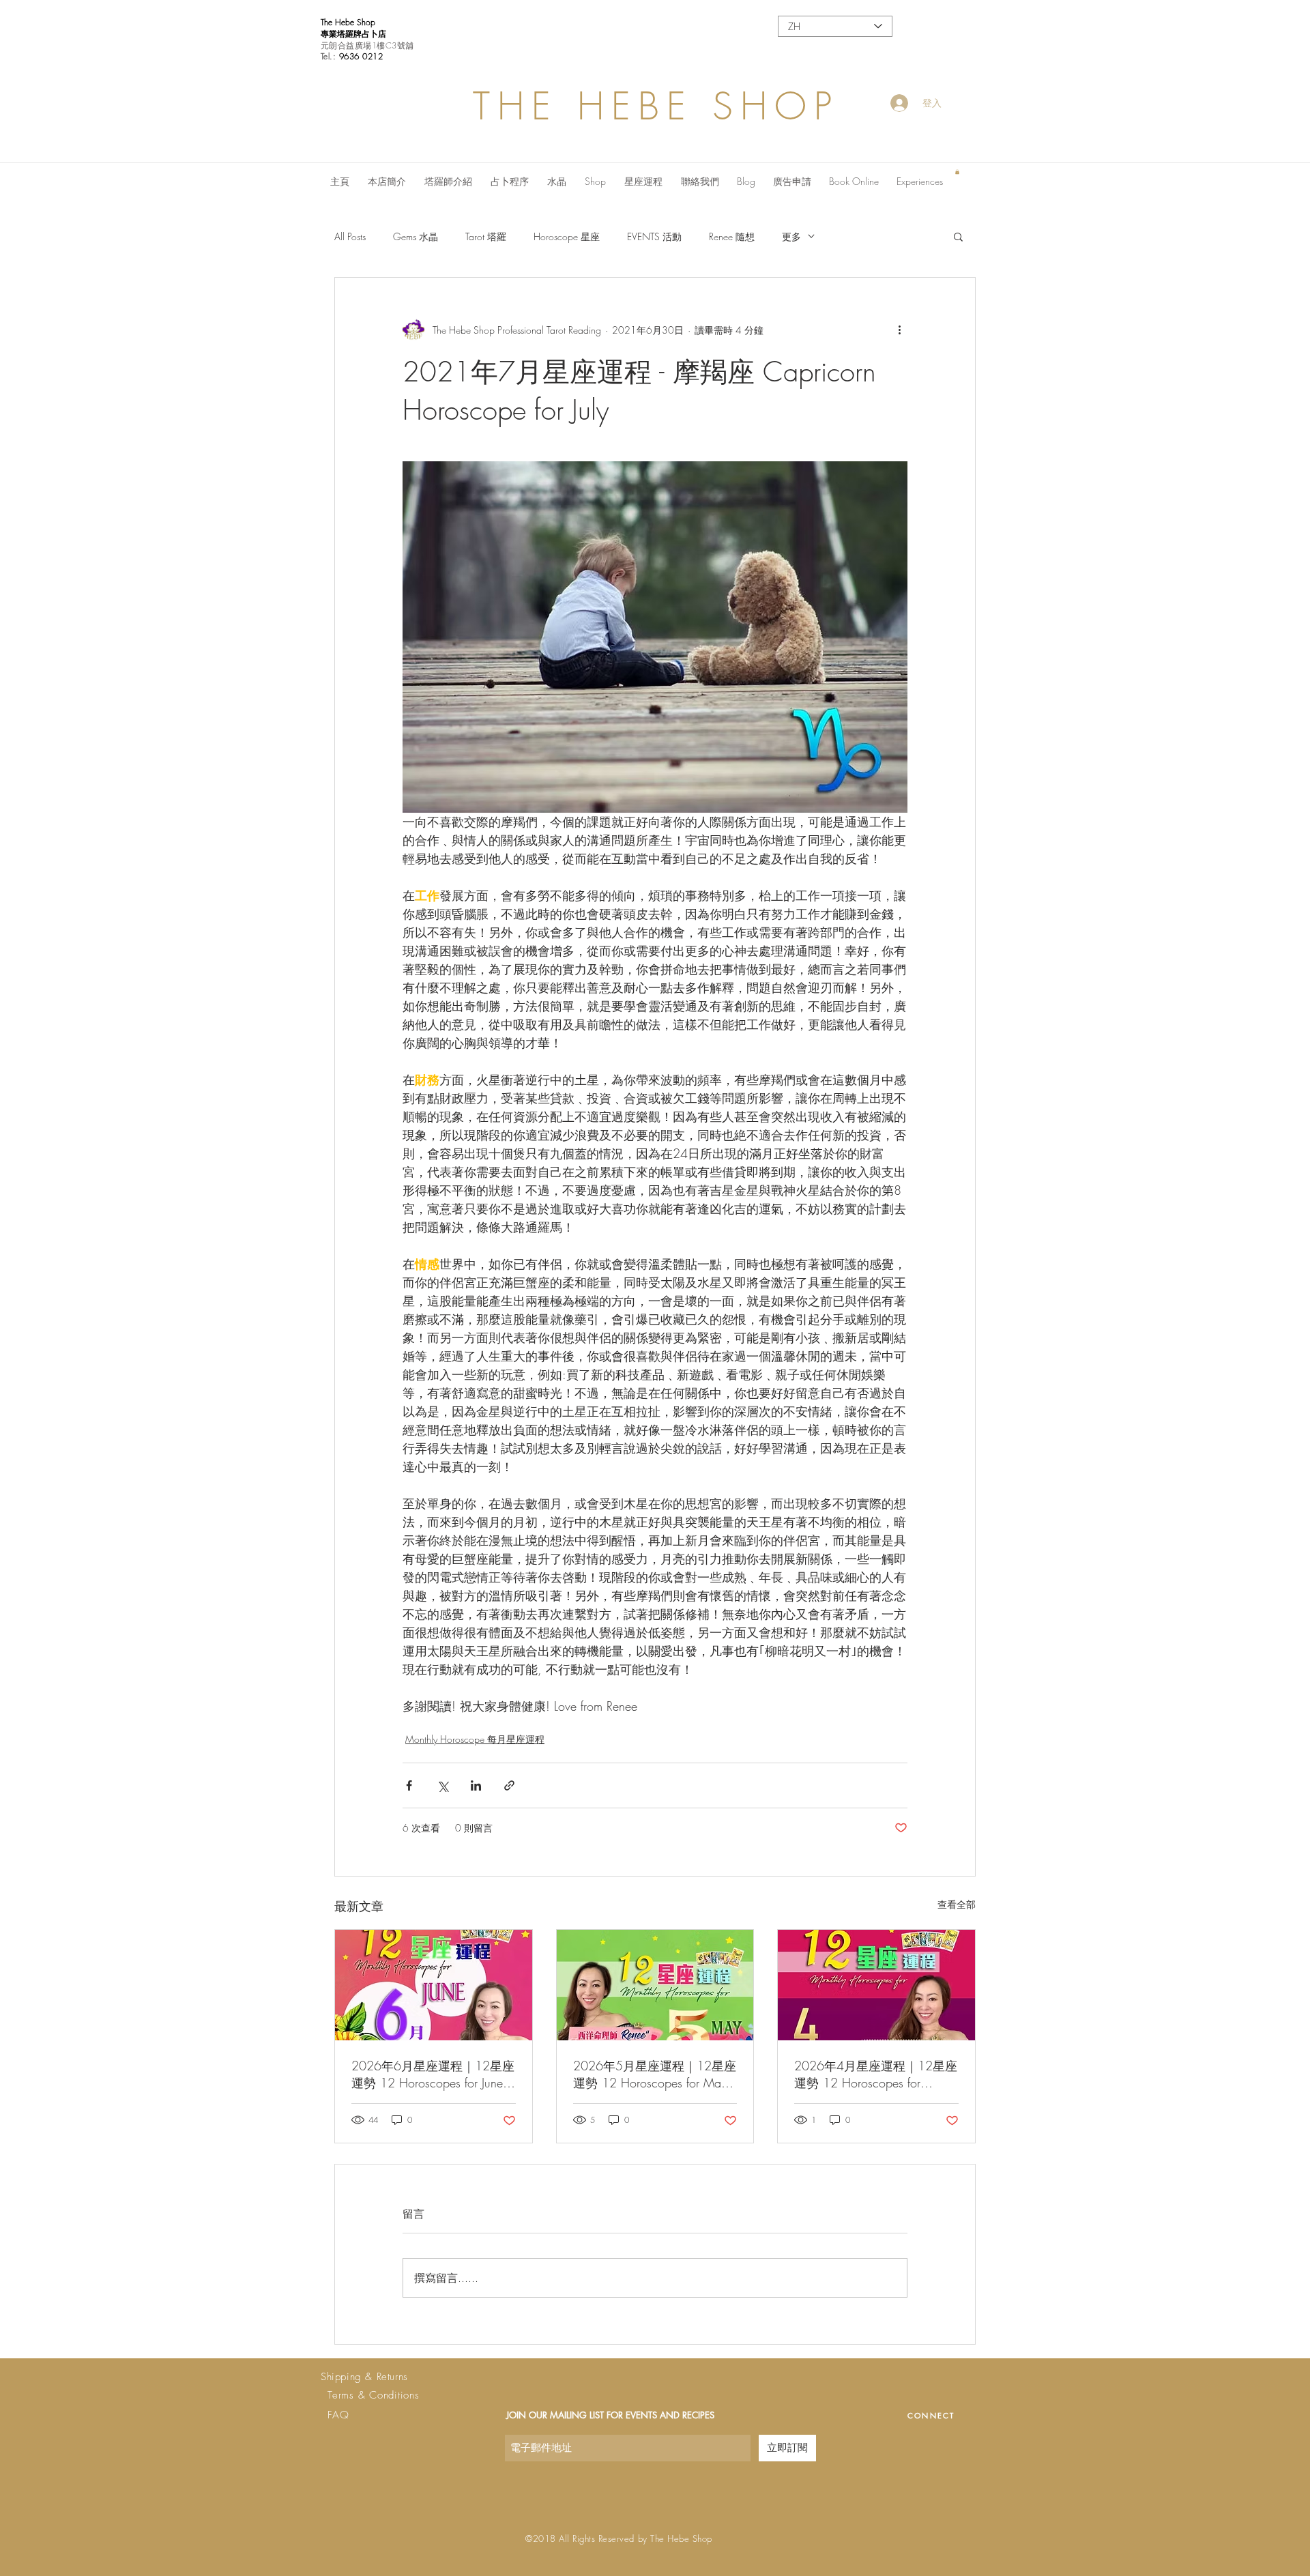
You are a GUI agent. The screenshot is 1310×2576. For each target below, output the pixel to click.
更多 (791, 236)
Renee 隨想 (732, 236)
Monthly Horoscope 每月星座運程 (475, 1739)
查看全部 (957, 1904)
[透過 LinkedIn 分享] (476, 1785)
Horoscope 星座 (567, 236)
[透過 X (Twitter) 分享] (442, 1785)
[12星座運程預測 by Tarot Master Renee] (434, 1985)
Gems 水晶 (416, 236)
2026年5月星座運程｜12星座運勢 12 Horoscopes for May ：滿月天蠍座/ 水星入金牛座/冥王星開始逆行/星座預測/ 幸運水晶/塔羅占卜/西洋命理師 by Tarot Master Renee (655, 2074)
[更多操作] (899, 330)
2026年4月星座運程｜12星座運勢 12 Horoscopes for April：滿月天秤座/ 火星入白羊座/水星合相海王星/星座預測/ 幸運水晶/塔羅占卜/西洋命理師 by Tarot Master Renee (876, 2074)
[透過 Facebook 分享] (409, 1785)
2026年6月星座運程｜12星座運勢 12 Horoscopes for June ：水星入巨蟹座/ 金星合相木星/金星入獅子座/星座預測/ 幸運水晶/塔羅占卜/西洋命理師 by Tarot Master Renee (433, 2074)
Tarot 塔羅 (486, 236)
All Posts (350, 236)
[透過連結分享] (509, 1785)
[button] (957, 172)
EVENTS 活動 (654, 236)
